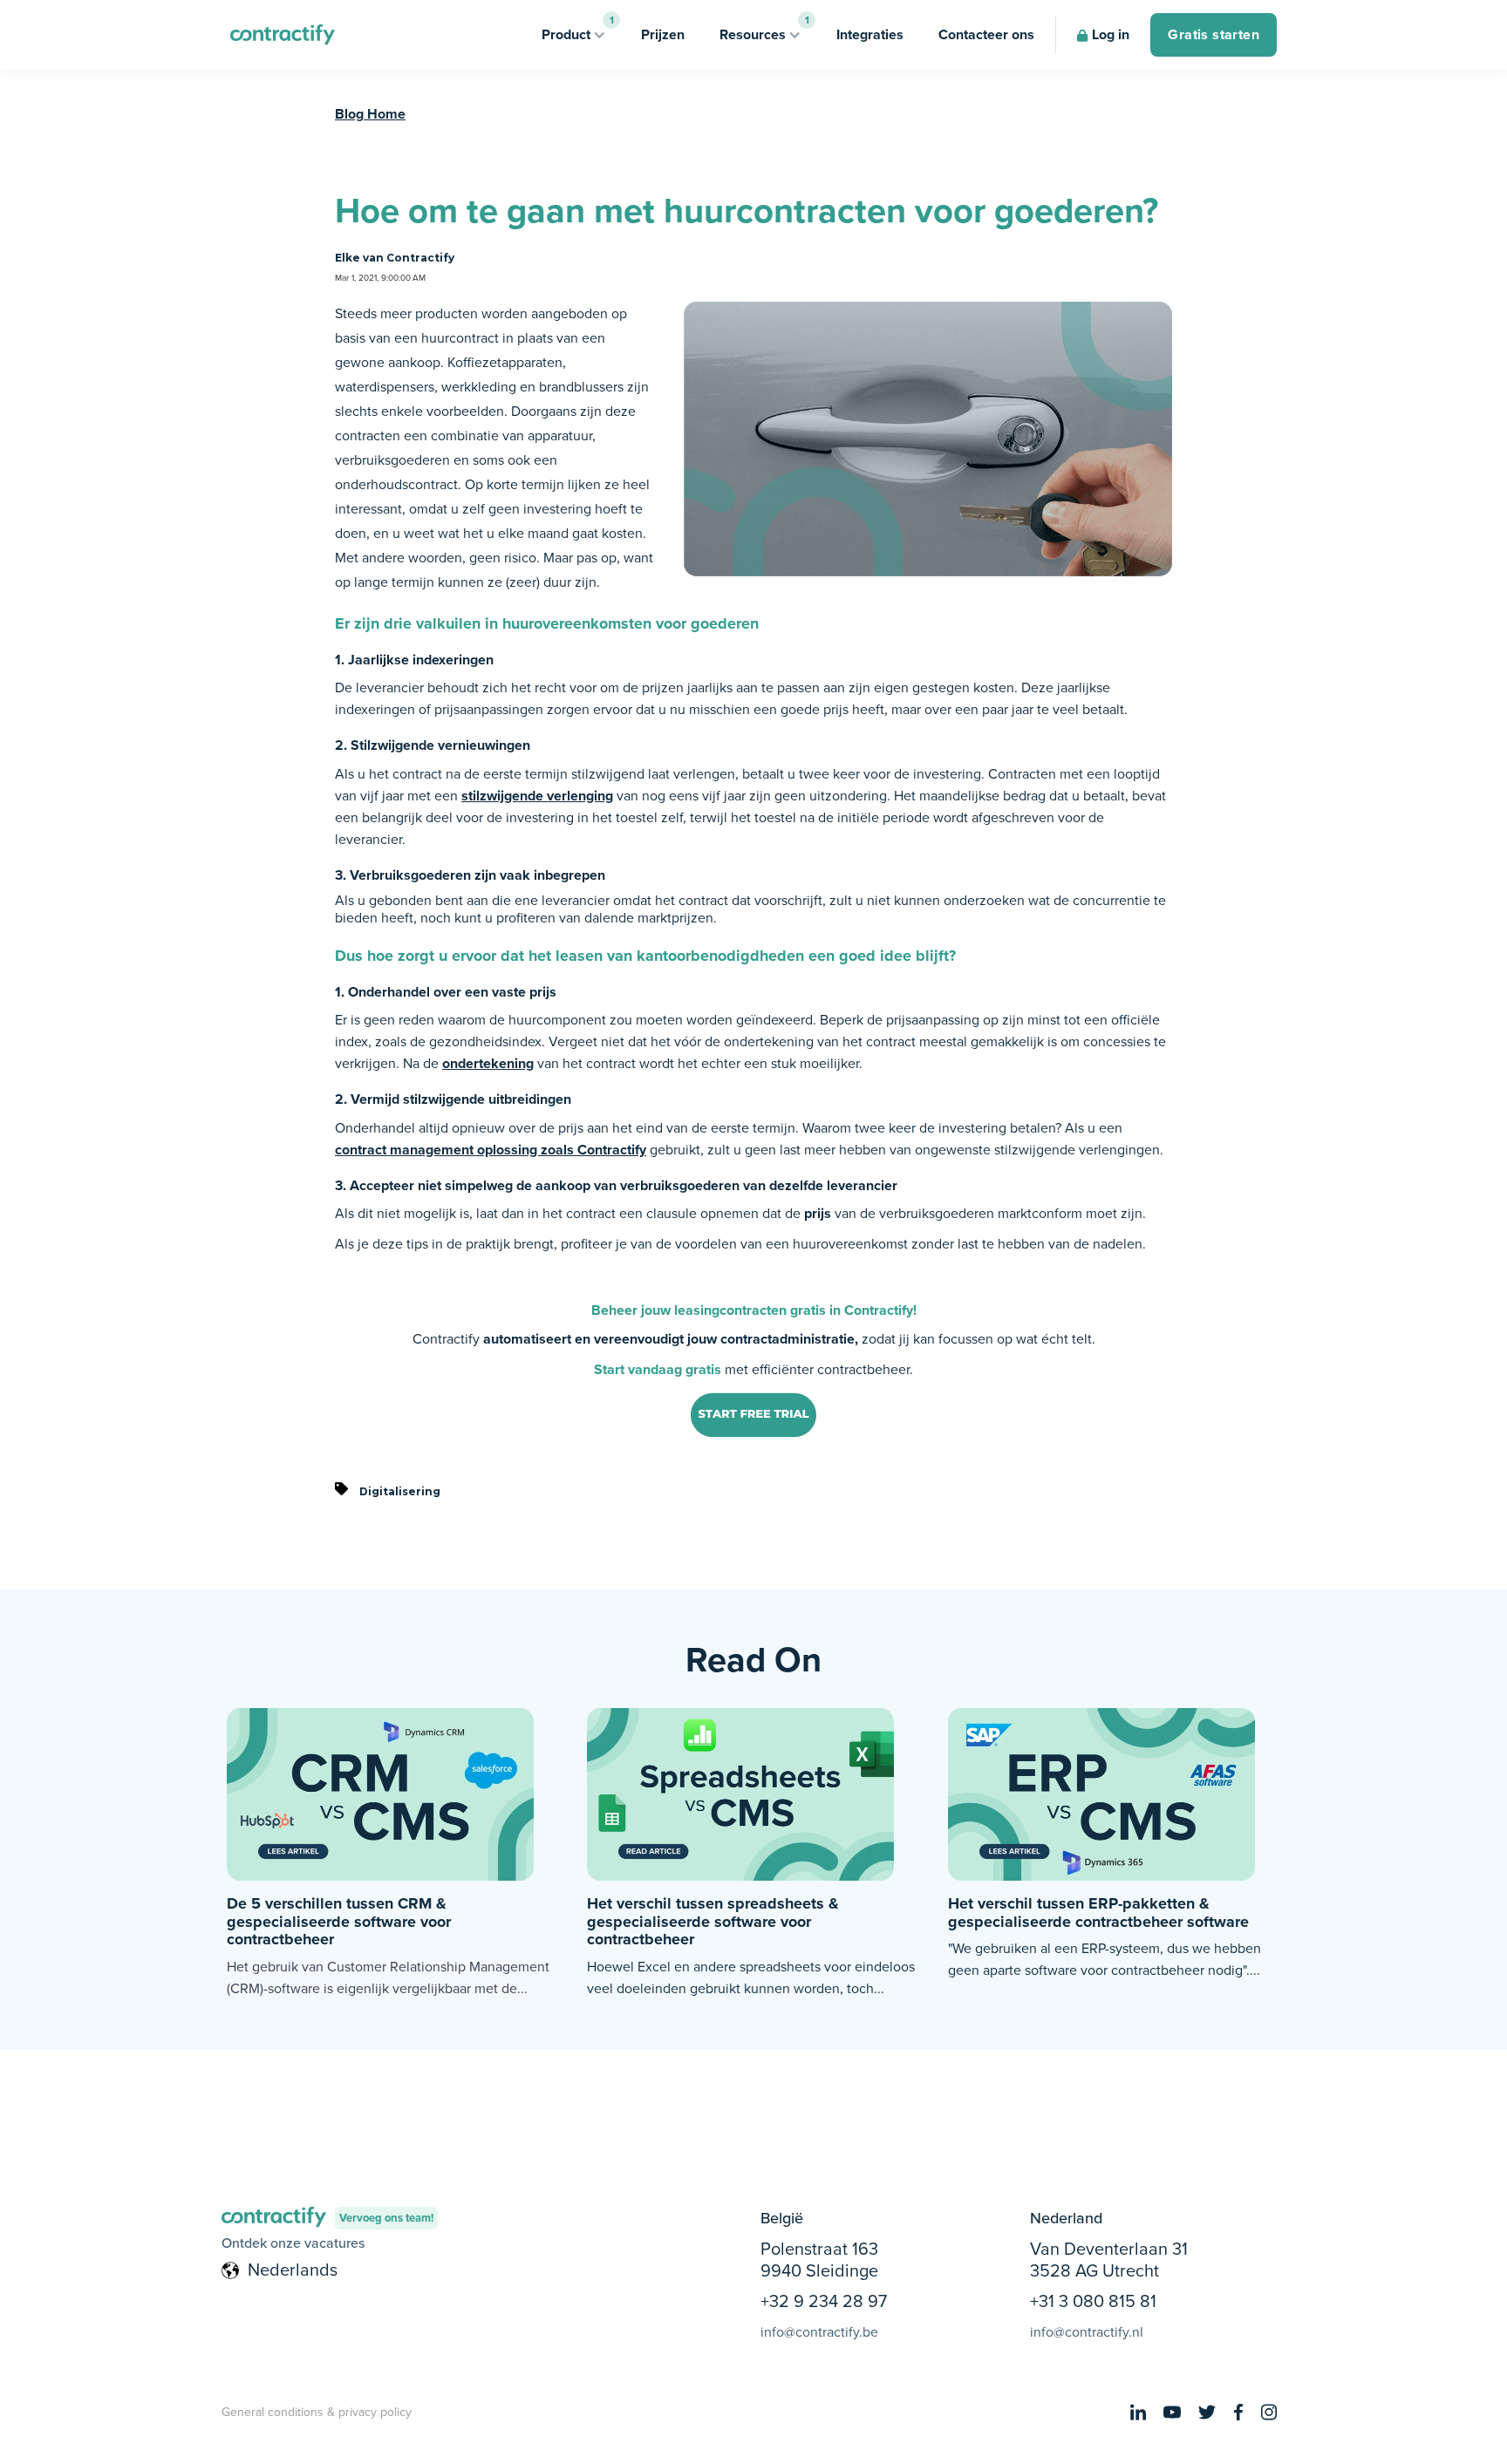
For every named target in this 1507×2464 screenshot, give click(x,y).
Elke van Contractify (395, 258)
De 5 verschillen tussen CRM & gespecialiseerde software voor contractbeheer (339, 1921)
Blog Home (370, 114)
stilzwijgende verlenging (537, 796)
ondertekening (488, 1063)
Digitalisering (400, 1491)
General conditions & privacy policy (317, 2412)
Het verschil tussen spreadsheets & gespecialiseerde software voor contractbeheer (713, 1921)
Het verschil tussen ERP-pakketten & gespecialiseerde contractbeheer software (1098, 1913)
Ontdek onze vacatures (293, 2243)
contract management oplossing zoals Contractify (491, 1150)
